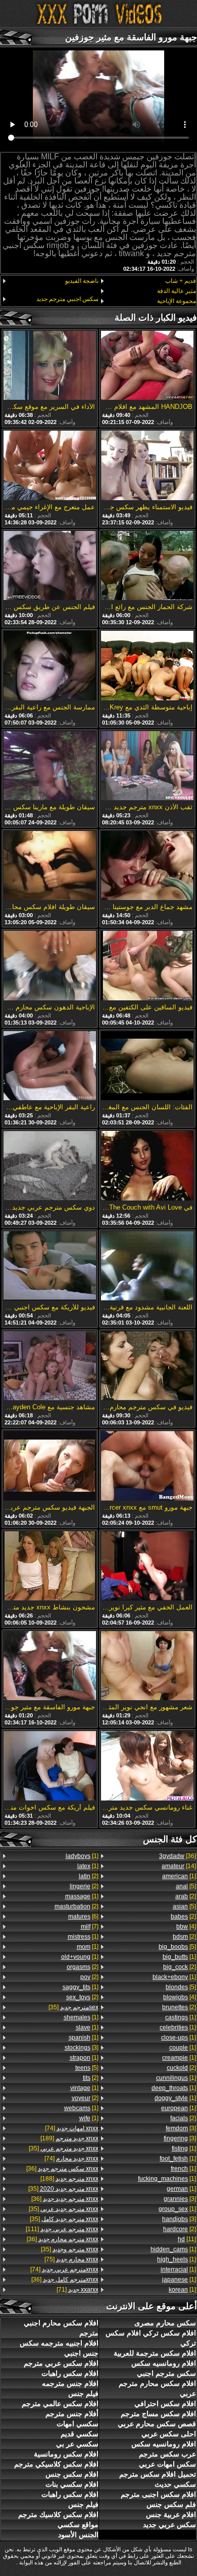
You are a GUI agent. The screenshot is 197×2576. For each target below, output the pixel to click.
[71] (78, 2290)
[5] (186, 1886)
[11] (187, 2239)
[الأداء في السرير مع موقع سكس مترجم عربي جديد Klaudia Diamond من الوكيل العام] (50, 366)
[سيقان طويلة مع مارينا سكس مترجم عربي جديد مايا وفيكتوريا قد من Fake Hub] (50, 766)
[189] (69, 2138)
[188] (69, 2179)
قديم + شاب (181, 281)
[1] (179, 1876)
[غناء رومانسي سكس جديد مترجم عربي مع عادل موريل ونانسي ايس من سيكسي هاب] (147, 1766)
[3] (181, 2128)
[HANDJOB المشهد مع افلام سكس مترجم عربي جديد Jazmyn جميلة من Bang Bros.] (147, 366)
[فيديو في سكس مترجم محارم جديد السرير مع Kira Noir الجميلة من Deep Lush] (147, 1366)
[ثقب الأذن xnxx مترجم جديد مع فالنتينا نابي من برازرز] (147, 766)
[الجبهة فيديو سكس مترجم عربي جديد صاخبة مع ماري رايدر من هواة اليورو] (50, 1466)
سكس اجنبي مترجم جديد (67, 299)
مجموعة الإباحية (177, 301)
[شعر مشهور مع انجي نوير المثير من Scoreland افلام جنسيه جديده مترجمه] (147, 1666)
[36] (178, 1856)
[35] (73, 2007)
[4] (186, 1927)
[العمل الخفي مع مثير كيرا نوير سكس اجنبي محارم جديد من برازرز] (147, 1567)
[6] (83, 1916)
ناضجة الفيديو (82, 281)
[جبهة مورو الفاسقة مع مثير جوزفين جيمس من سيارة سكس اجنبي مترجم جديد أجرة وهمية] (50, 1666)
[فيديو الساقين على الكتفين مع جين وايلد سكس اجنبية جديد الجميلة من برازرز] (147, 966)
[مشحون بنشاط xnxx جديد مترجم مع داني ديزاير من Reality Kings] (50, 1567)
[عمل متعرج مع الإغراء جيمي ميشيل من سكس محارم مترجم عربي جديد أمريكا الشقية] (50, 466)
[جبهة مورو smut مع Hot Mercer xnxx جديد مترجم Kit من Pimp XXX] (147, 1466)
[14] (179, 1866)
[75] (71, 2259)
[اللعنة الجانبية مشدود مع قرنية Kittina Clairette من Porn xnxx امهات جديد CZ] (147, 1267)
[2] (186, 1896)
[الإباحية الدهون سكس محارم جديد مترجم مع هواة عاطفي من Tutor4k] (50, 966)
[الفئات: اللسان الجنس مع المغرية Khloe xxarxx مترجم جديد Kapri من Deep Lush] (147, 1066)
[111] (62, 2229)
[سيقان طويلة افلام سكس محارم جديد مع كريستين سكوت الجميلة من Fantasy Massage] (50, 866)
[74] (72, 2128)
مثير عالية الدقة (177, 291)
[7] (90, 1927)
